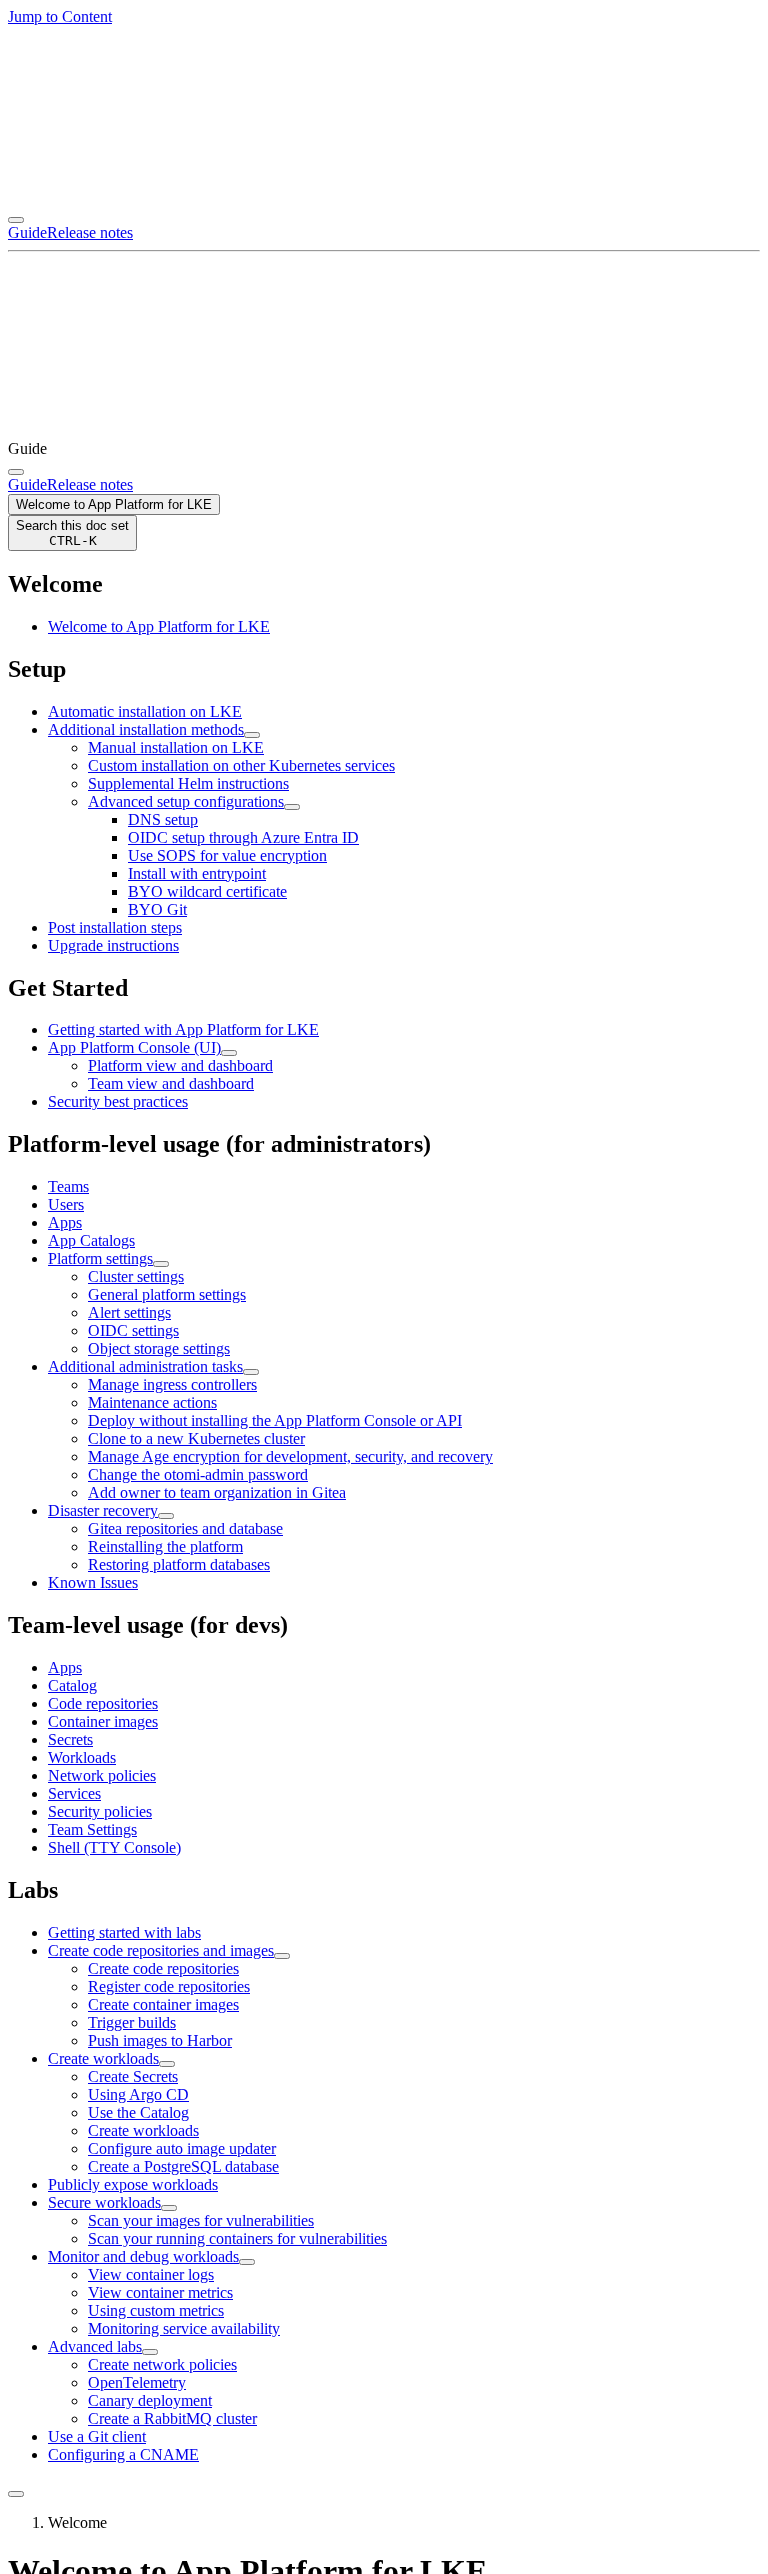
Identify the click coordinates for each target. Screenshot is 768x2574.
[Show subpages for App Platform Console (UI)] (229, 1053)
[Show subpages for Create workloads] (167, 2064)
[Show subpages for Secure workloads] (169, 2208)
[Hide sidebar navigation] (16, 2494)
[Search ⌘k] (16, 472)
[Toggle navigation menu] (16, 220)
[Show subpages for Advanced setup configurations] (292, 807)
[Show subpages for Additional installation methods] (252, 735)
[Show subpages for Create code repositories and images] (282, 1956)
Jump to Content (60, 16)
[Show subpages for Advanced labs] (150, 2352)
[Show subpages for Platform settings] (161, 1264)
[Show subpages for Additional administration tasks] (251, 1372)
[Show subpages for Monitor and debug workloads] (247, 2262)
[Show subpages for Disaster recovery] (166, 1516)
